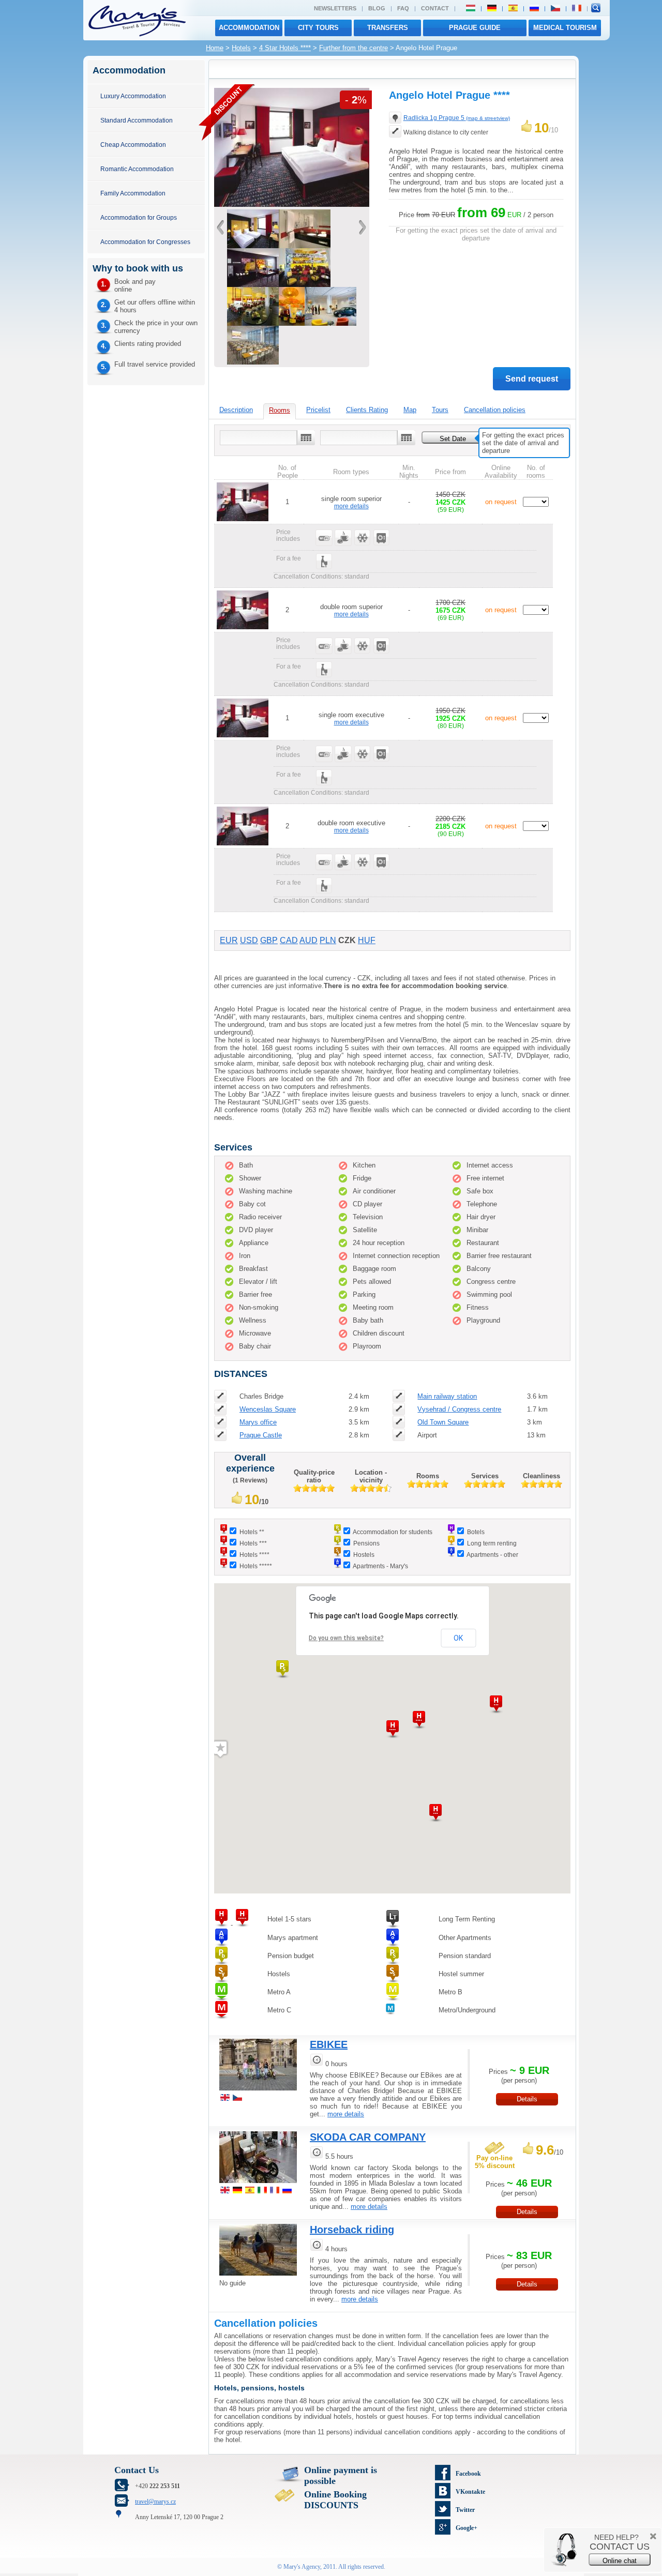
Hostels (364, 1555)
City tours (318, 28)
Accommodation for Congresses (145, 242)
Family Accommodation (133, 193)
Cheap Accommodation (133, 145)
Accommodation (249, 28)
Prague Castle (261, 1435)
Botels (476, 1532)
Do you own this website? (346, 1638)
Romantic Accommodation (137, 169)
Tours (440, 410)
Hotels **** (254, 1555)
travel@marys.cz (155, 2502)
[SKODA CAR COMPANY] (258, 2184)
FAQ (403, 8)
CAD (289, 940)
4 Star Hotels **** (285, 48)
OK (458, 1638)
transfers (388, 28)
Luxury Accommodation (133, 96)
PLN (328, 940)
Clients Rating (367, 410)
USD (249, 940)
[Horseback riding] (258, 2277)
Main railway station (447, 1396)
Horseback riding (352, 2230)
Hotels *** (253, 1543)
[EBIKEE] (258, 2092)
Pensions (366, 1543)
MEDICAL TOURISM (565, 28)
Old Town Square (443, 1422)
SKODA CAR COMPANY (368, 2137)
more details (351, 506)
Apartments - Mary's (380, 1566)
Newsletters (335, 8)
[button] (282, 1669)
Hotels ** (252, 1532)
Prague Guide (475, 28)
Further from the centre (353, 48)
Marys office (258, 1422)
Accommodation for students (393, 1532)
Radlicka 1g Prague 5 (457, 118)
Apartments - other (492, 1555)
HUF (367, 940)
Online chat (620, 2561)
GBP (269, 940)
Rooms (280, 410)
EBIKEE (329, 2044)
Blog (377, 8)
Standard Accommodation (137, 120)
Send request (532, 379)
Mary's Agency (302, 2567)
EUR (229, 940)
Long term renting (492, 1543)
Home (215, 48)
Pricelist (318, 410)
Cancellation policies (495, 410)
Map (410, 410)
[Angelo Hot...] (292, 323)
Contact (435, 8)
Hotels (241, 48)
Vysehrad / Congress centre (459, 1409)
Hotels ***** (256, 1566)
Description (236, 410)
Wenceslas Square (268, 1409)
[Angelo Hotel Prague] (292, 204)
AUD (309, 940)
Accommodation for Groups (139, 217)
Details (527, 2099)
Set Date (453, 439)
